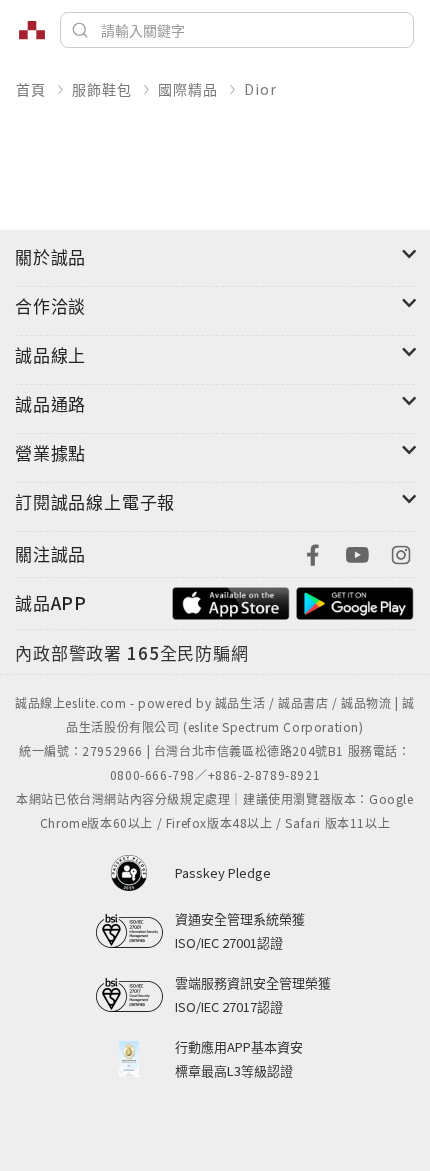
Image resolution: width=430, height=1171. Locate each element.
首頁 (31, 89)
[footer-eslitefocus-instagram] (401, 552)
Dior (260, 89)
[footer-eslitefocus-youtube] (357, 552)
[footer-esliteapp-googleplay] (355, 600)
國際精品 (187, 89)
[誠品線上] (32, 30)
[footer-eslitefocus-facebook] (313, 552)
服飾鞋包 (101, 89)
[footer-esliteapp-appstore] (231, 600)
